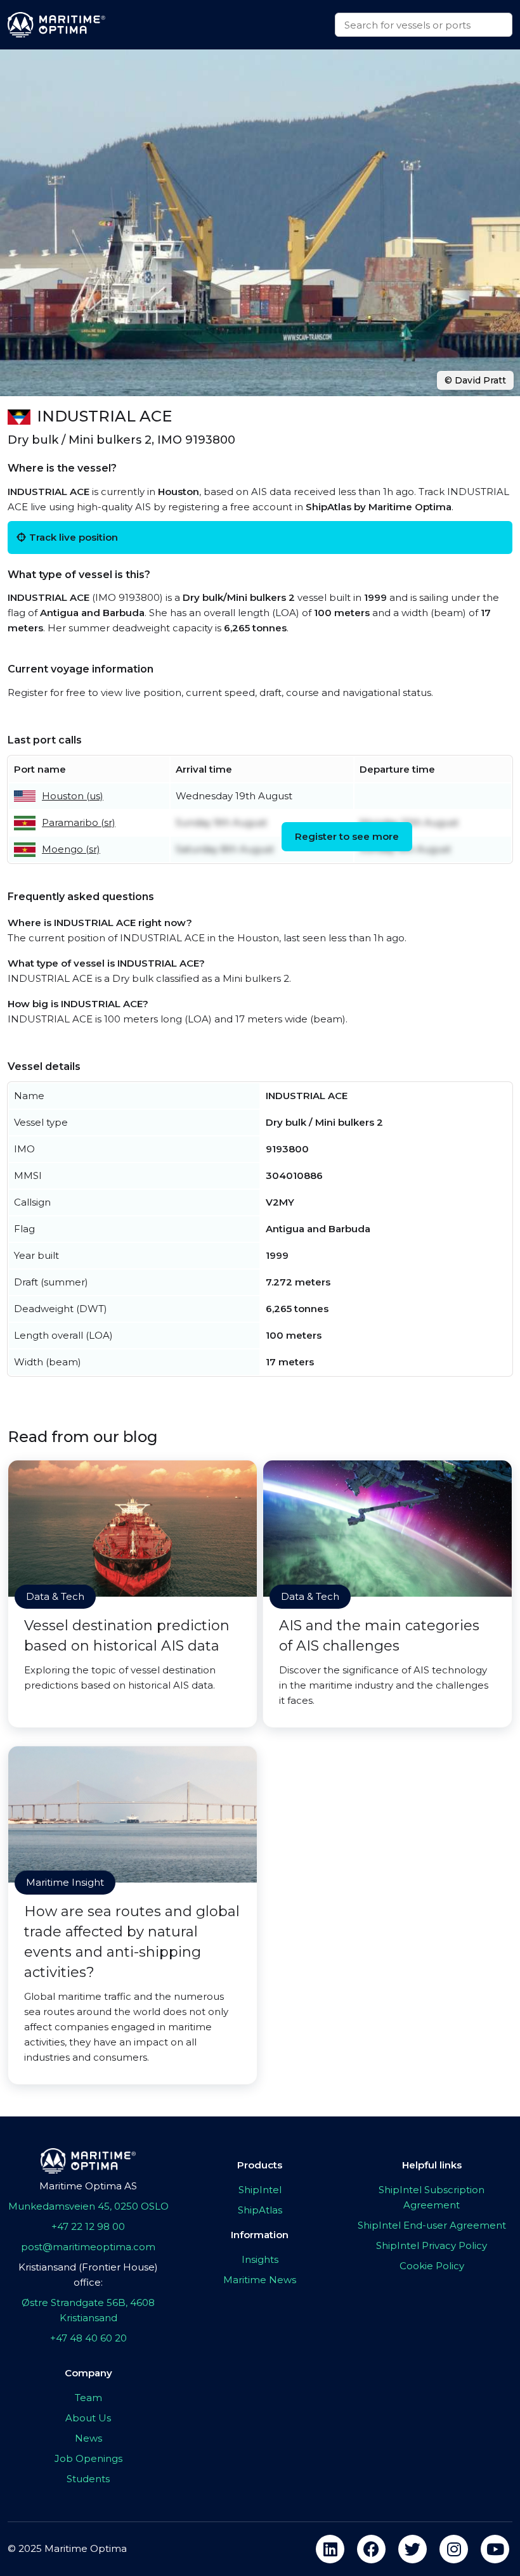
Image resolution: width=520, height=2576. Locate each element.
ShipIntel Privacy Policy (432, 2245)
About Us (88, 2418)
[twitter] (413, 2549)
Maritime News (260, 2280)
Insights (260, 2259)
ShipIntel (260, 2190)
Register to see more (347, 836)
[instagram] (454, 2549)
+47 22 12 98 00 (88, 2226)
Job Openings (88, 2458)
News (88, 2438)
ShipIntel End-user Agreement (432, 2225)
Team (88, 2398)
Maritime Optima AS (88, 2186)
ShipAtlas (260, 2210)
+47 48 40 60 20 (88, 2338)
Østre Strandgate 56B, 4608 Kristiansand (88, 2310)
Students (88, 2479)
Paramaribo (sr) (79, 822)
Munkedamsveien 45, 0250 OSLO (88, 2206)
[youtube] (495, 2549)
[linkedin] (330, 2549)
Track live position (74, 537)
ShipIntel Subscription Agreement (432, 2197)
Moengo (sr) (71, 849)
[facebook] (371, 2549)
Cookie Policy (432, 2266)
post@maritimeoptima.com (88, 2247)
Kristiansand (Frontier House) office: (88, 2275)
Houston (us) (73, 796)
